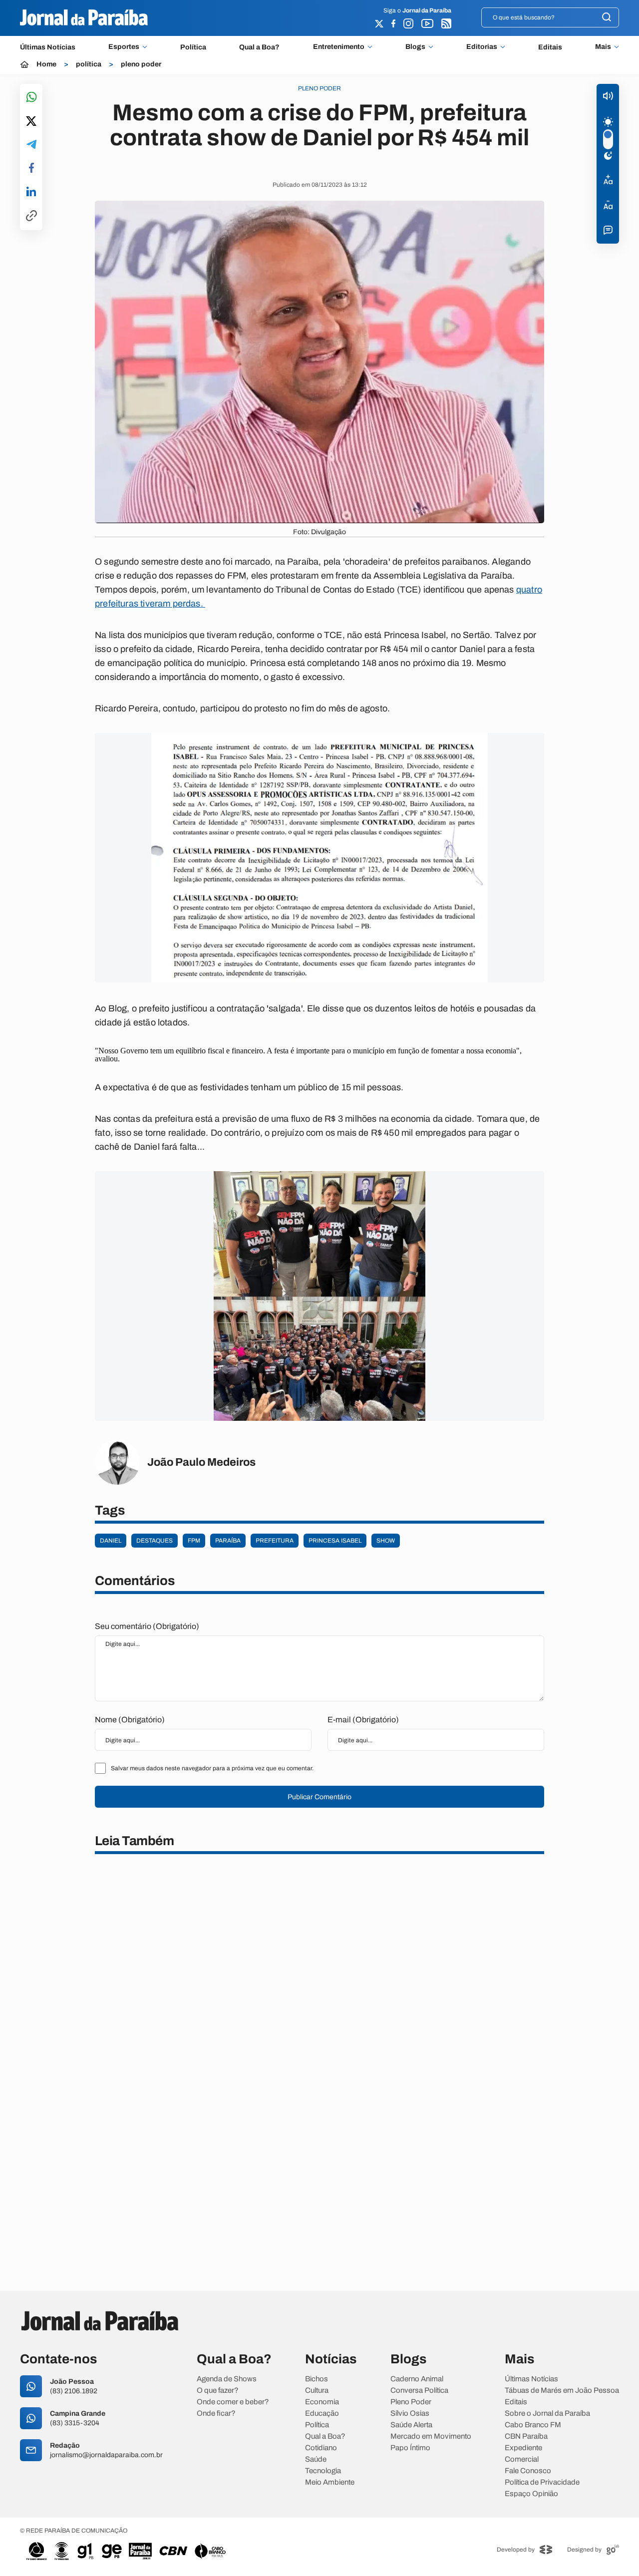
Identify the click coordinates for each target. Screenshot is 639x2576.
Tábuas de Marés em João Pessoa (562, 2391)
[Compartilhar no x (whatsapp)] (31, 122)
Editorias (482, 47)
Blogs (415, 47)
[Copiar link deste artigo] (31, 216)
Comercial (522, 2459)
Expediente (523, 2448)
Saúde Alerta (411, 2425)
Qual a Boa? (259, 47)
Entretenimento (339, 47)
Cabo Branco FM (533, 2425)
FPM (194, 1541)
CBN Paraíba (526, 2436)
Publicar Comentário (319, 1797)
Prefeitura (275, 1541)
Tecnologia (323, 2471)
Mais (603, 47)
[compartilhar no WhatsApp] (31, 98)
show (386, 1541)
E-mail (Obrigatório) (363, 1720)
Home (46, 64)
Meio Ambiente (330, 2482)
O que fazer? (218, 2391)
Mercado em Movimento (431, 2436)
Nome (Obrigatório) (130, 1720)
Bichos (317, 2379)
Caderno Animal (417, 2379)
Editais (550, 47)
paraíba (228, 1541)
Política (193, 47)
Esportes (124, 47)
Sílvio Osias (410, 2414)
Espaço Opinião (531, 2494)
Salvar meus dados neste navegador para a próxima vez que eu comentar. (212, 1768)
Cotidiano (321, 2448)
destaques (155, 1541)
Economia (322, 2402)
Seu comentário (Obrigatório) (147, 1626)
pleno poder (141, 64)
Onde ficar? (216, 2414)
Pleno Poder (411, 2402)
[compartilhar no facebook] (31, 168)
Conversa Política (419, 2391)
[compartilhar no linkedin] (31, 192)
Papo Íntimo (410, 2448)
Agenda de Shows (227, 2379)
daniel (111, 1541)
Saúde (316, 2459)
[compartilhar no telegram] (31, 145)
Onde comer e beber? (233, 2402)
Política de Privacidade (542, 2482)
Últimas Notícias (48, 47)
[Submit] (607, 18)
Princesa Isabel (335, 1541)
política (89, 64)
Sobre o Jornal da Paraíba (547, 2414)
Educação (322, 2414)
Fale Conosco (528, 2471)
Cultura (317, 2391)
